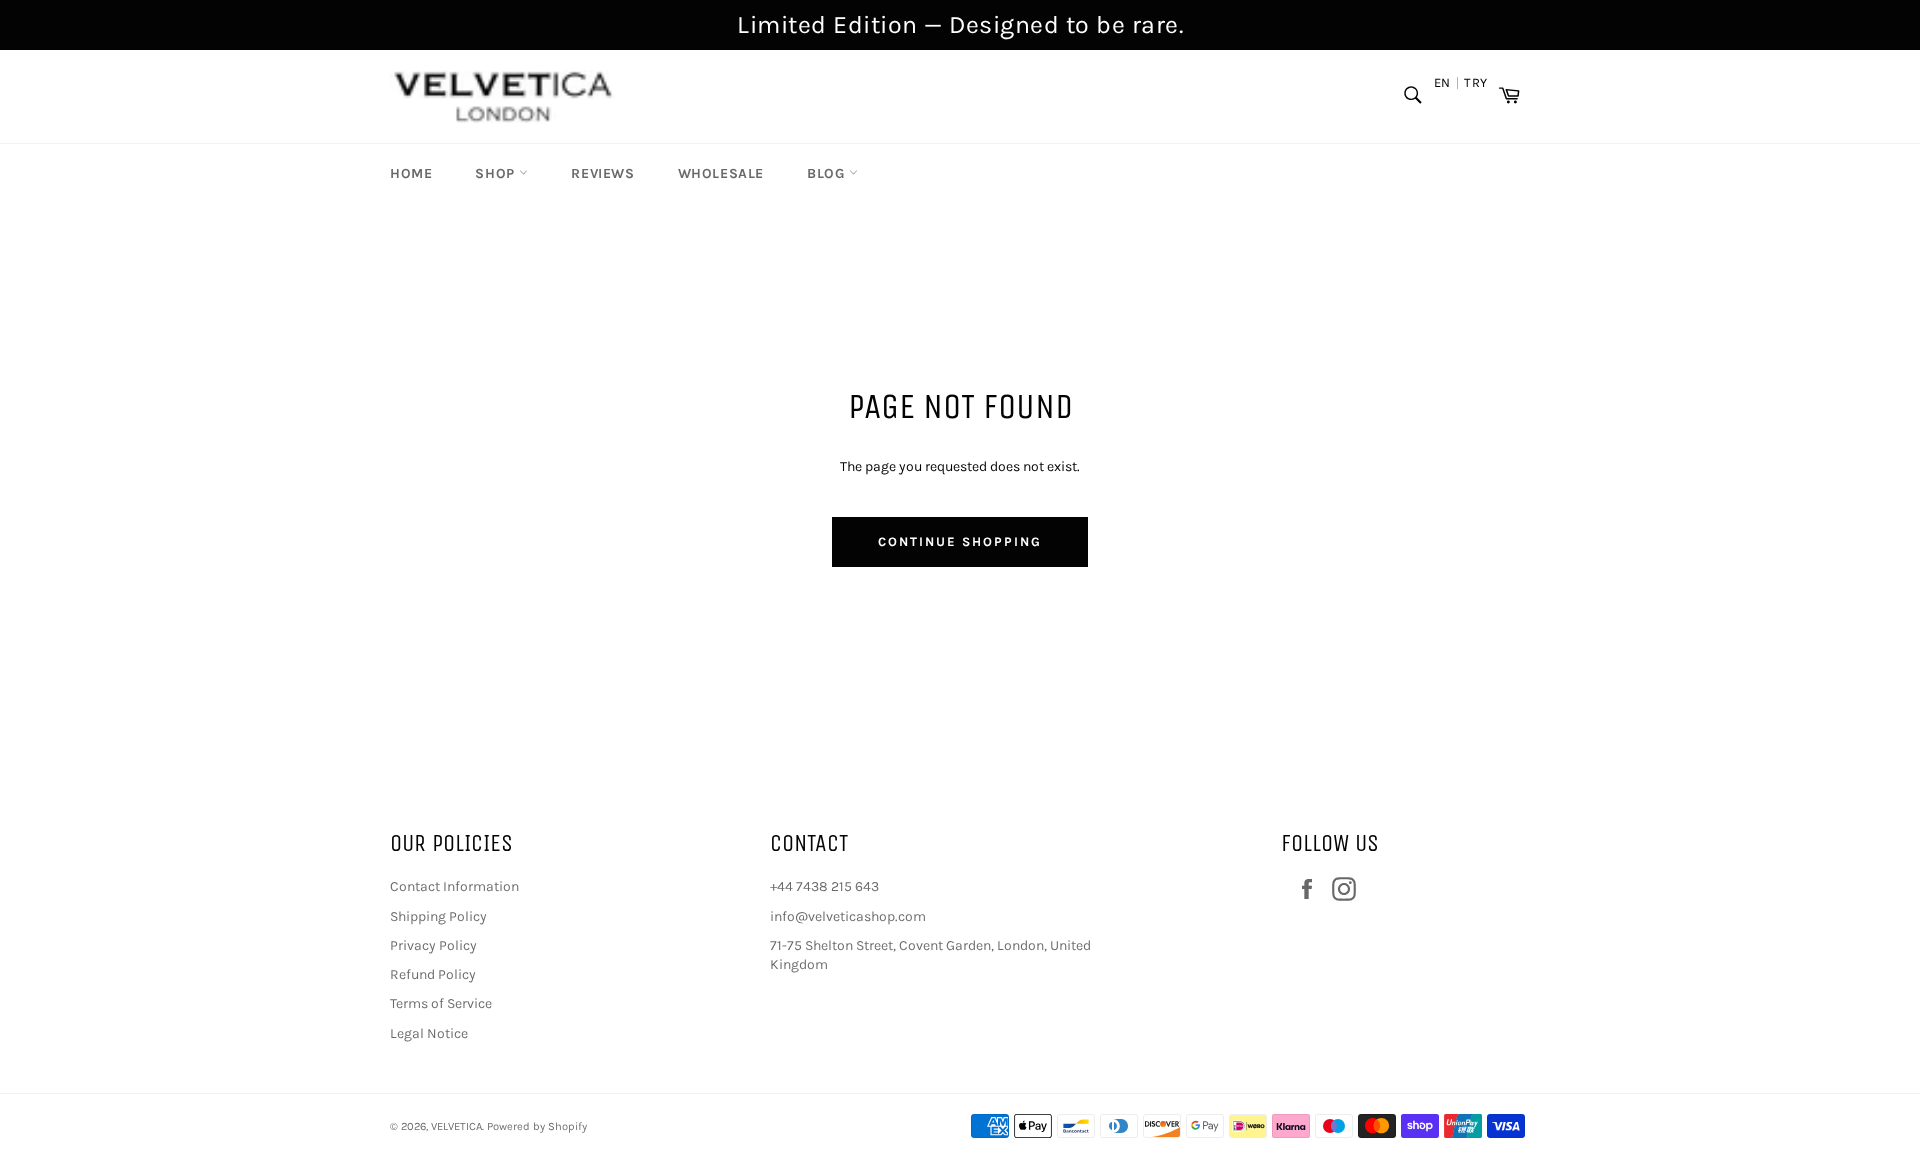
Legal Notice (429, 1033)
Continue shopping (959, 541)
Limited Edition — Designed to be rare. (960, 24)
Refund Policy (433, 974)
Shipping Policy (438, 916)
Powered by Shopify (537, 1126)
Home (411, 173)
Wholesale (721, 173)
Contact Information (454, 886)
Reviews (602, 173)
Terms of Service (441, 1003)
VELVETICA (456, 1126)
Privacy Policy (433, 945)
